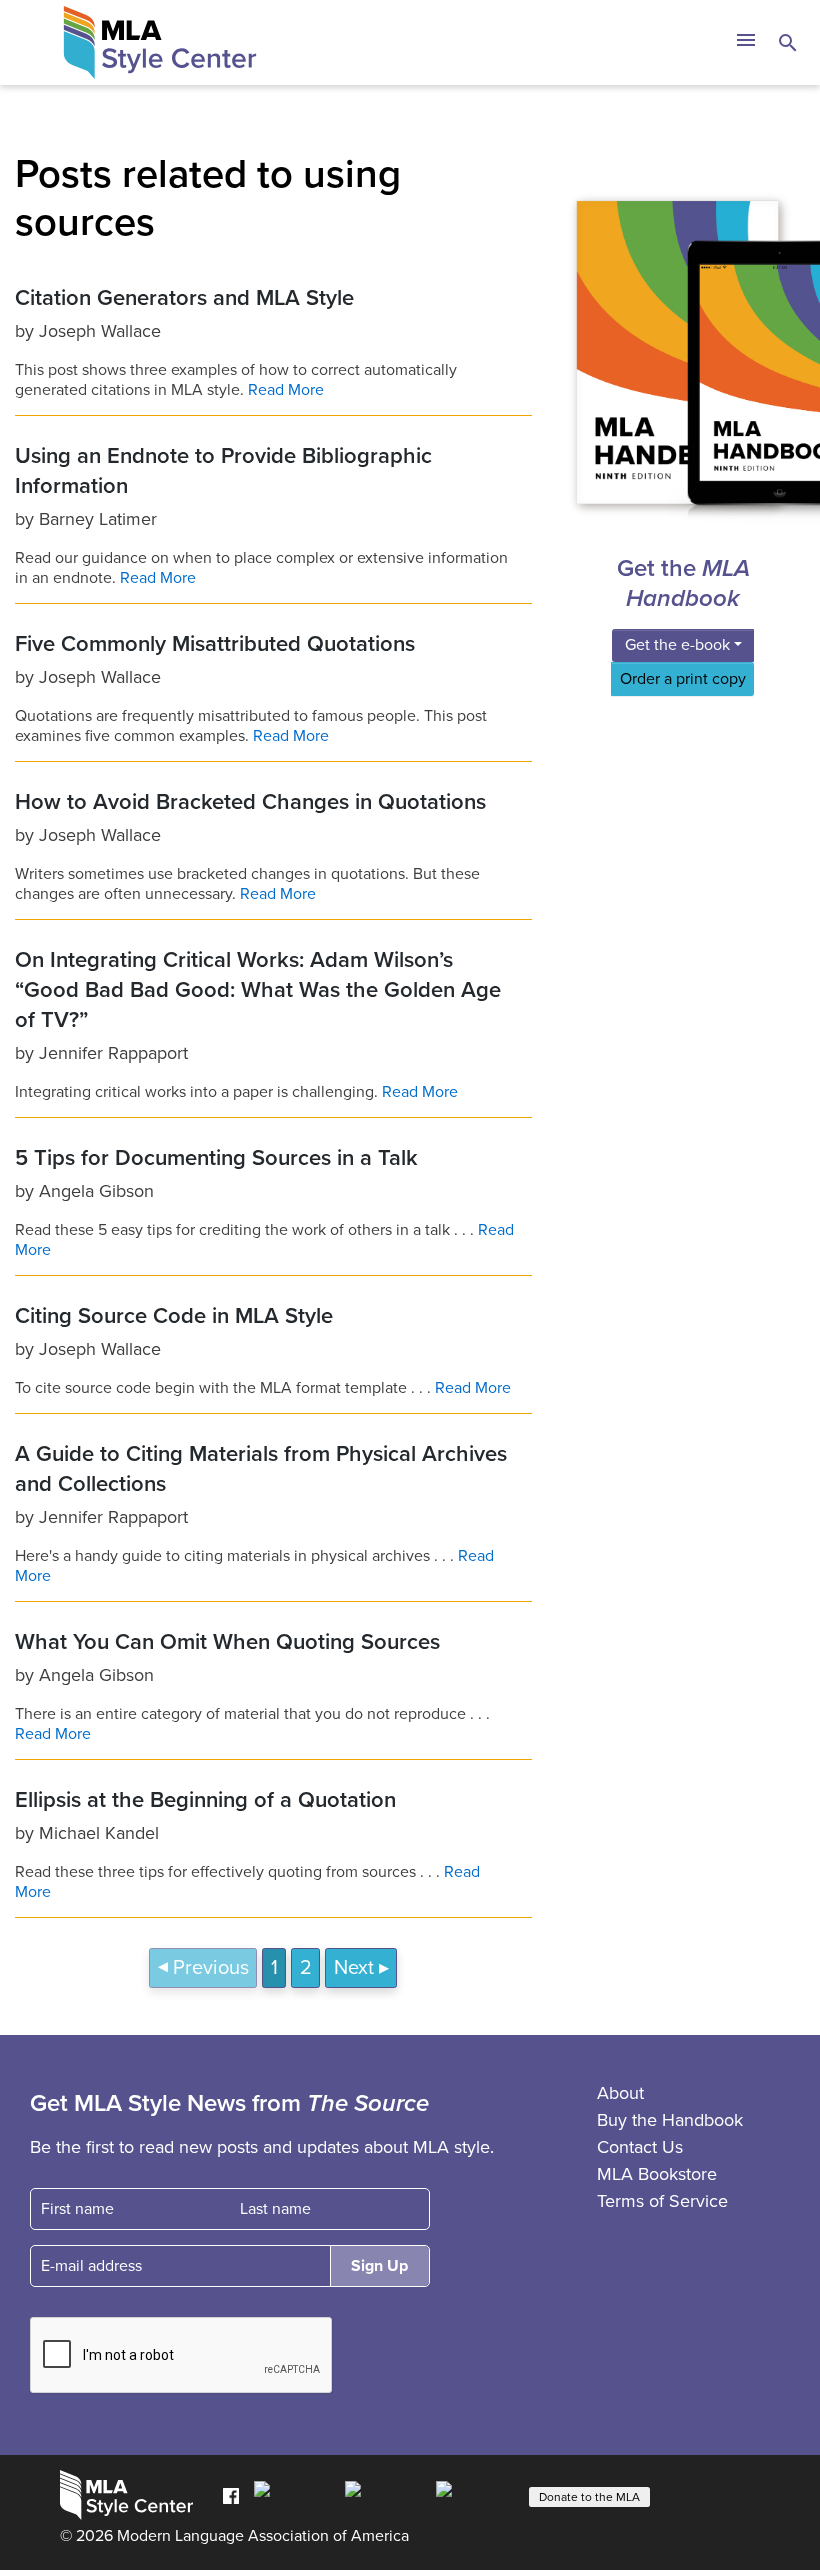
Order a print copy (683, 679)
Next (354, 1968)
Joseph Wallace (100, 331)
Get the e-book (677, 645)
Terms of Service (662, 2201)
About (620, 2093)
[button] (745, 43)
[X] (385, 2495)
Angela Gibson (96, 1191)
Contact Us (640, 2147)
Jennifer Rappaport (113, 1053)
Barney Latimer (98, 519)
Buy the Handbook (670, 2120)
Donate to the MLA (589, 2497)
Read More (286, 390)
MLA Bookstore (657, 2174)
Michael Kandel (99, 1833)
